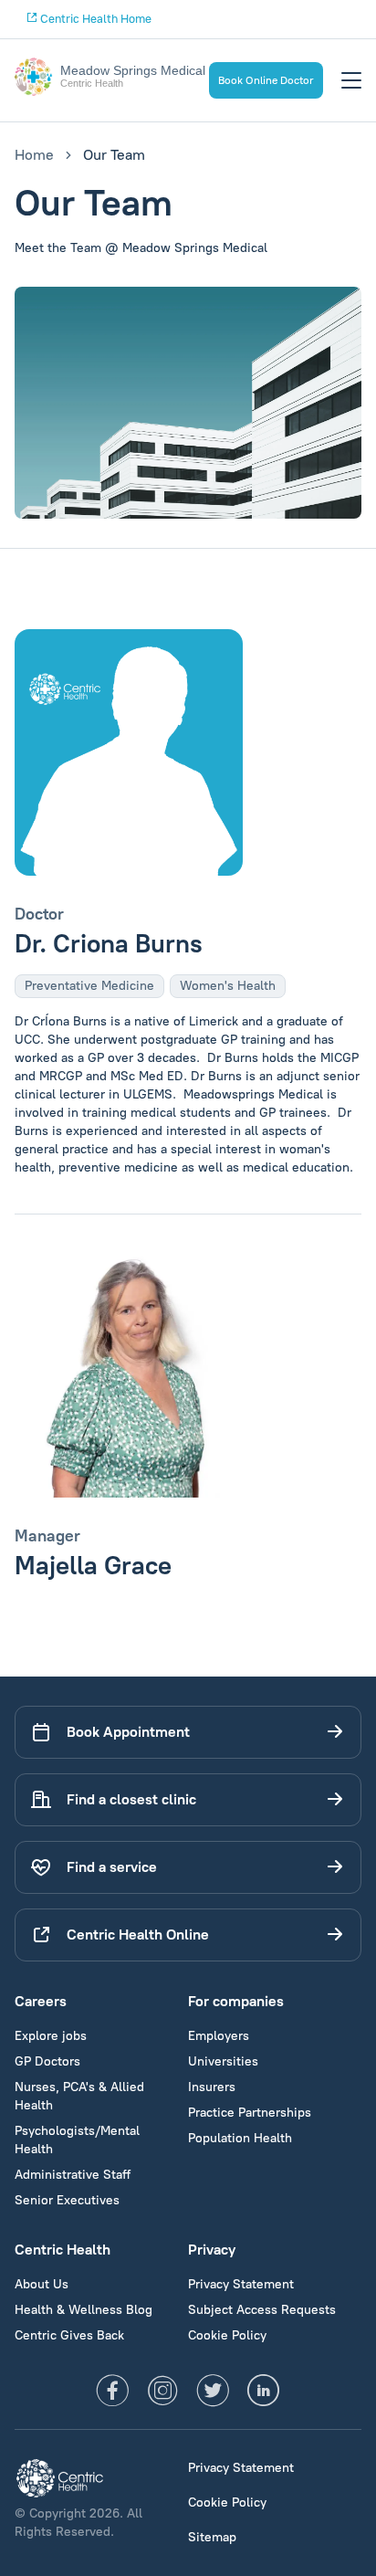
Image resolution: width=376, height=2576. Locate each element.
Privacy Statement (241, 2284)
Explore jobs (51, 2036)
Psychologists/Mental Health (77, 2140)
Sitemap (212, 2537)
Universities (223, 2061)
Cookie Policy (227, 2335)
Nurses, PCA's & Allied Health (79, 2096)
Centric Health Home (94, 19)
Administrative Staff (73, 2175)
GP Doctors (47, 2061)
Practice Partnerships (250, 2113)
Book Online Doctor (266, 80)
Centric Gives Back (69, 2335)
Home (34, 155)
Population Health (240, 2138)
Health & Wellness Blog (84, 2310)
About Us (42, 2284)
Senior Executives (67, 2200)
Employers (219, 2036)
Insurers (212, 2087)
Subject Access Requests (262, 2310)
